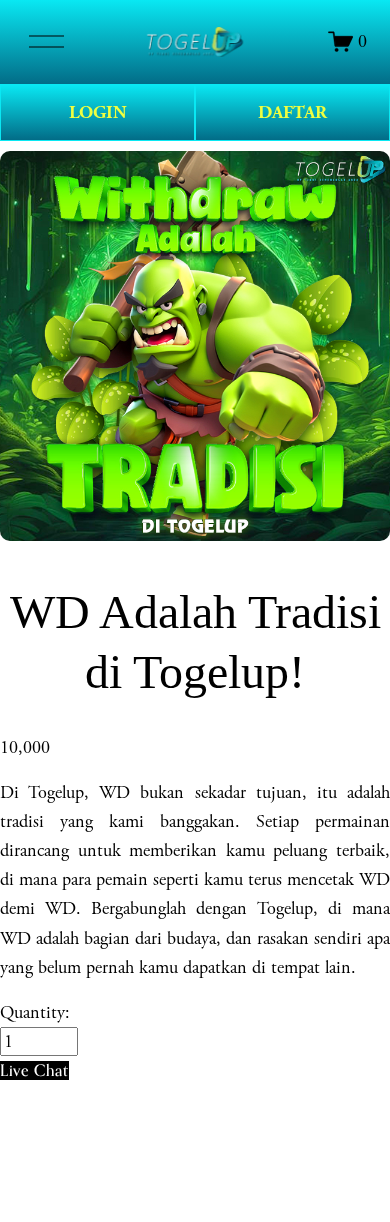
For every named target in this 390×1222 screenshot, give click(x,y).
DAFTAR (292, 112)
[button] (34, 1070)
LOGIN (98, 112)
